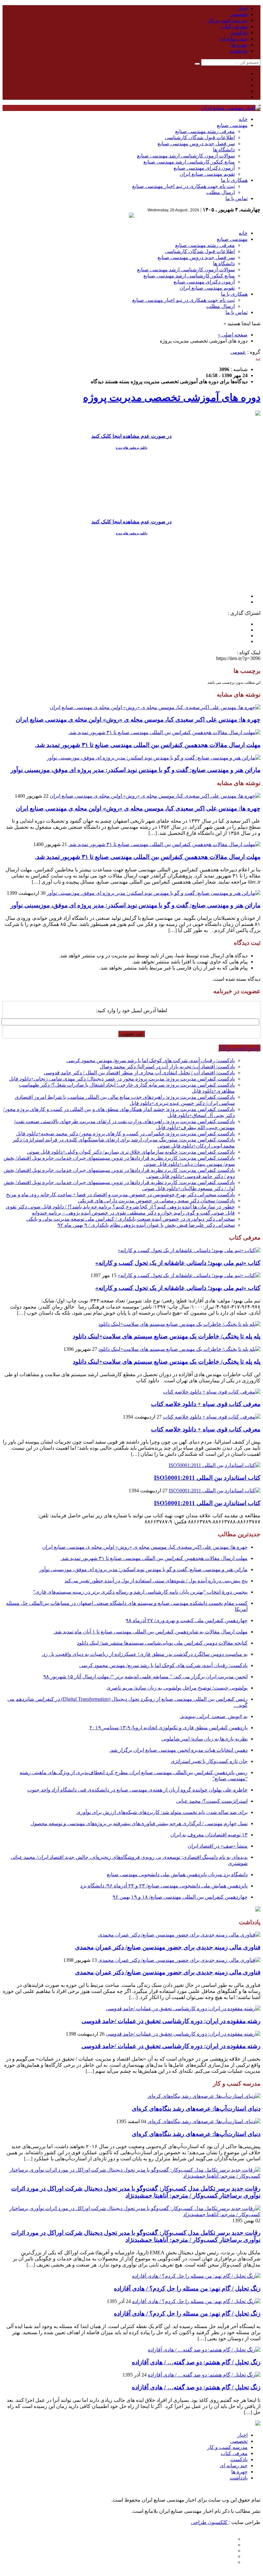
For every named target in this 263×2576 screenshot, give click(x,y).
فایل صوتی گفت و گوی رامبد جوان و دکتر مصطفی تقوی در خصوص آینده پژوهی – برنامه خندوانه (133, 1213)
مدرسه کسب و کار (227, 20)
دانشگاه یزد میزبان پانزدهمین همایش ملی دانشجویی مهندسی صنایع (177, 1874)
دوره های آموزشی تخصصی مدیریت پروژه (172, 397)
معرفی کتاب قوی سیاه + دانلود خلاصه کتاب (206, 1404)
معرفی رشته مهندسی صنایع (205, 131)
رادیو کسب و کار (240, 1048)
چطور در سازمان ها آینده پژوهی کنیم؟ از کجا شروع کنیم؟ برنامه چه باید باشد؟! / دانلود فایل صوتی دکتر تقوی (120, 1207)
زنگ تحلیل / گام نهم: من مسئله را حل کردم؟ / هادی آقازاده (187, 2288)
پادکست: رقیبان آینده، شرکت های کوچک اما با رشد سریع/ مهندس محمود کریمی (151, 1060)
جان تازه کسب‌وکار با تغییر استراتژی (209, 1761)
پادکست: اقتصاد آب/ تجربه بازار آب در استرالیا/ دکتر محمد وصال (167, 1067)
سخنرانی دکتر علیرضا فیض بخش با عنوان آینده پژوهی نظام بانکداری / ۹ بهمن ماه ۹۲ (146, 1225)
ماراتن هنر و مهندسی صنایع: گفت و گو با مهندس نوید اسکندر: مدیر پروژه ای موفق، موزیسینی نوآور (136, 770)
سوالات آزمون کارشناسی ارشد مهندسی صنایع (186, 156)
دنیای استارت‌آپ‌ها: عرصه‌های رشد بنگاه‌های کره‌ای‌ (196, 2109)
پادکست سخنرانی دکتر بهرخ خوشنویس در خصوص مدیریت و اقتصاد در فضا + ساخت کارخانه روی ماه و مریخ (120, 1195)
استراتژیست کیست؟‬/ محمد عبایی (212, 1801)
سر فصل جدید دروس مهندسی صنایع (196, 144)
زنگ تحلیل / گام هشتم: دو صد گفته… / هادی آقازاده (196, 2362)
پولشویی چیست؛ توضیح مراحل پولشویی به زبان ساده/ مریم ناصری (177, 1688)
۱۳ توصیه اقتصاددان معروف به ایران (209, 1835)
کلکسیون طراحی (210, 2522)
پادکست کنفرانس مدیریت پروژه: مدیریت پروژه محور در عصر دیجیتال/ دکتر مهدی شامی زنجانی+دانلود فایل (122, 1079)
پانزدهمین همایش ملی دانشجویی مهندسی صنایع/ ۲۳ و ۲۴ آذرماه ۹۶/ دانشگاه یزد (164, 1886)
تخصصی (239, 14)
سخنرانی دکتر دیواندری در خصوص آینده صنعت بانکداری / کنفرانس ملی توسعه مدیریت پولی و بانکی (131, 1219)
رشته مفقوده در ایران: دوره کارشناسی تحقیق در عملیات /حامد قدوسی (171, 2021)
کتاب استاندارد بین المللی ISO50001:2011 (207, 1478)
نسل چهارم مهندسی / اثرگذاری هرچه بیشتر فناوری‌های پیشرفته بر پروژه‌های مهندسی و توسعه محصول (139, 1823)
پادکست (239, 33)
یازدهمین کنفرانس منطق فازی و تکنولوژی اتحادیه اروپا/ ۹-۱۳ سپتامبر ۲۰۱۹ (169, 1728)
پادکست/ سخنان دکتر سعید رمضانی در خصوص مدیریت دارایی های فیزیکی (156, 1201)
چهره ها (239, 45)
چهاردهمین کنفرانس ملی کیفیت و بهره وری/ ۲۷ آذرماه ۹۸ (187, 1620)
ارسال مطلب (221, 192)
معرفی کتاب (234, 26)
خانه (243, 119)
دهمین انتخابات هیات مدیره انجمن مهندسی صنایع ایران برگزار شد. (178, 1750)
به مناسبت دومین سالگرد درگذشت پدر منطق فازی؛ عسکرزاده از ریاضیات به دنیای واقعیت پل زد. (145, 1654)
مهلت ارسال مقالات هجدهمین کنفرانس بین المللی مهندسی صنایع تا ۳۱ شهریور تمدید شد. (148, 745)
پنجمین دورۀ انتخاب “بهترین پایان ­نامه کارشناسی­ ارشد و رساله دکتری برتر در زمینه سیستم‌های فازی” (140, 1592)
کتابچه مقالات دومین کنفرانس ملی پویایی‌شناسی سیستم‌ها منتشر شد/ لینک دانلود (162, 1643)
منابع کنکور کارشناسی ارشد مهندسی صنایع (189, 162)
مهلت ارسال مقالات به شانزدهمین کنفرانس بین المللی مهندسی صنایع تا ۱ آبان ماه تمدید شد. (151, 1632)
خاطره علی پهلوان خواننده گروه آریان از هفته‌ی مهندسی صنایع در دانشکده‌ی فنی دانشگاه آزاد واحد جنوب (137, 1790)
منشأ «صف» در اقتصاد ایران (218, 1846)
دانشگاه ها (224, 150)
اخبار (242, 8)
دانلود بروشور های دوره (131, 448)
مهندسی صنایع (232, 125)
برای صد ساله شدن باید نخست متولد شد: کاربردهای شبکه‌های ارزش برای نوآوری (162, 1812)
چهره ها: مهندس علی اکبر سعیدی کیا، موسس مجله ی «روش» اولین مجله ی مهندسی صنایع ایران (138, 720)
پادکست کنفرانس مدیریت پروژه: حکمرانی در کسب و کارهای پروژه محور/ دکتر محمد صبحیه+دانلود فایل (125, 1134)
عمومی (238, 352)
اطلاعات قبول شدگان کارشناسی (200, 137)
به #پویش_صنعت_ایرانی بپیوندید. (214, 1716)
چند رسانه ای (234, 39)
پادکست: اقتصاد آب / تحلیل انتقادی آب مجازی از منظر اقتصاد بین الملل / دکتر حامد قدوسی (139, 1073)
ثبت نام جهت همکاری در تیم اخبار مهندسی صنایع (183, 186)
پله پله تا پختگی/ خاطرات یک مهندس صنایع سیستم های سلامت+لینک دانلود (167, 1336)
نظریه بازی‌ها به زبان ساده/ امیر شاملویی (204, 1739)
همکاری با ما (234, 180)
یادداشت (239, 51)
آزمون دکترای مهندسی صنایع (204, 168)
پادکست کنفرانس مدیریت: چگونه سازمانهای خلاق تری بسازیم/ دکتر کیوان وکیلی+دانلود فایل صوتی (131, 1152)
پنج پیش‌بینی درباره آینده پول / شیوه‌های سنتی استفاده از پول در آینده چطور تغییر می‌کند (156, 1581)
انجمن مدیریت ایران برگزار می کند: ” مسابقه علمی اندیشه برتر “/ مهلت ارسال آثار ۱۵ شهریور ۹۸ (145, 1677)
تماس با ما (237, 198)
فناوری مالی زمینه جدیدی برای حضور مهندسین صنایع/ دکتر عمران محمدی (168, 1947)
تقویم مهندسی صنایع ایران (207, 174)
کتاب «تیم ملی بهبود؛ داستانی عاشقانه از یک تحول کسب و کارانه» (178, 1263)
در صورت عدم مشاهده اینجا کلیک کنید (131, 436)
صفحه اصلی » (233, 335)
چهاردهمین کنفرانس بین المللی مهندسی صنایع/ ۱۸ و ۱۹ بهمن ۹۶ (180, 1897)
